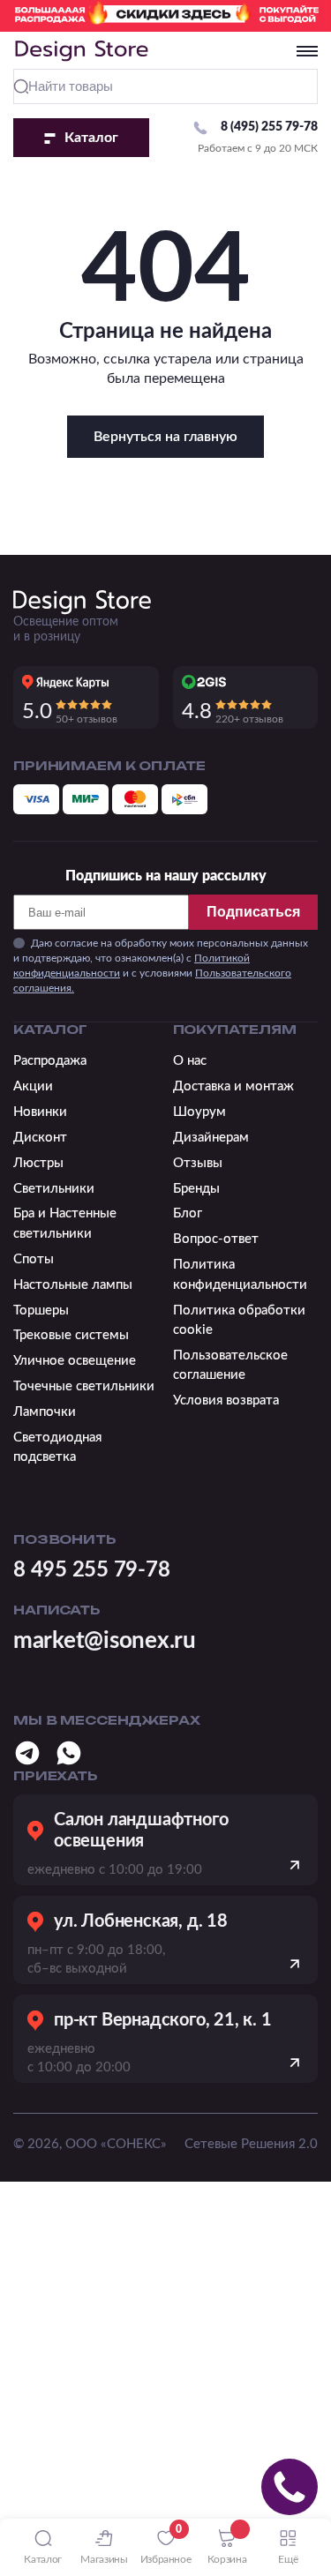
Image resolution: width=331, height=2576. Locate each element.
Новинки (40, 1112)
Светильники (54, 1189)
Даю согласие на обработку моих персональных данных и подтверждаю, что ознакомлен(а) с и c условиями (161, 965)
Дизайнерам (211, 1138)
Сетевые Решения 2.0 (251, 2144)
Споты (34, 1259)
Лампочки (45, 1412)
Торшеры (41, 1310)
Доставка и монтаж (233, 1086)
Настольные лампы (73, 1285)
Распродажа (50, 1061)
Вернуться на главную (165, 437)
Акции (33, 1086)
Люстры (38, 1163)
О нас (190, 1061)
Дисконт (40, 1138)
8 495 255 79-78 (91, 1570)
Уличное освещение (75, 1361)
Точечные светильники (84, 1386)
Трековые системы (71, 1335)
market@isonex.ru (105, 1641)
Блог (188, 1213)
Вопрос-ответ (216, 1239)
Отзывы (198, 1163)
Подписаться (253, 912)
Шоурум (199, 1112)
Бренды (196, 1189)
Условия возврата (226, 1400)
